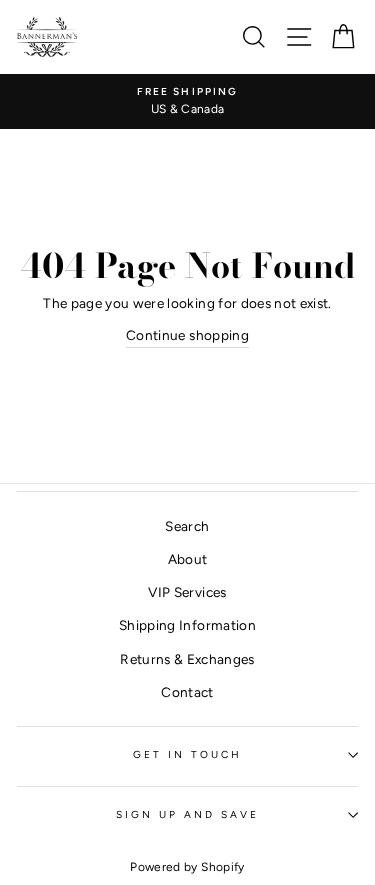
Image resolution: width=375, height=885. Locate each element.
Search (187, 526)
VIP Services (187, 592)
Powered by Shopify (187, 867)
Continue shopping (187, 335)
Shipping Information (187, 625)
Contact (187, 692)
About (188, 559)
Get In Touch (188, 754)
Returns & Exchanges (187, 659)
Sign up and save (188, 814)
